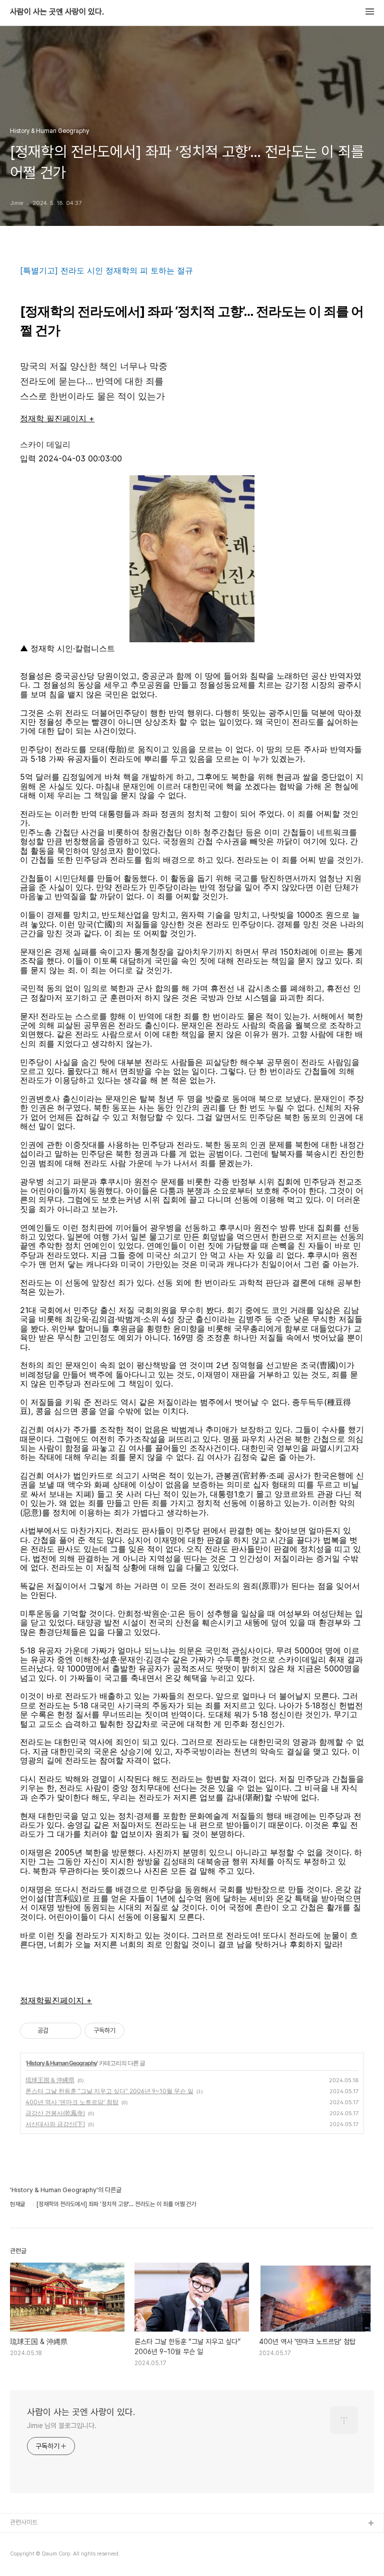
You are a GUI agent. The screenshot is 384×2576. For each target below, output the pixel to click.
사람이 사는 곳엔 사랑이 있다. (57, 12)
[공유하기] (58, 2031)
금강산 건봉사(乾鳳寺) (55, 2113)
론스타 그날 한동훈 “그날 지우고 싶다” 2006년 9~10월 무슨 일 (109, 2091)
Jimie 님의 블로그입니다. (61, 2426)
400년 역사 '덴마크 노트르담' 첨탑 (72, 2102)
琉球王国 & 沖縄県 (50, 2080)
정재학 (32, 2000)
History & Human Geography (62, 2063)
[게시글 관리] (70, 2031)
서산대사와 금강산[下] (55, 2124)
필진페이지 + (68, 2000)
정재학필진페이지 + (57, 418)
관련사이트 (24, 2522)
